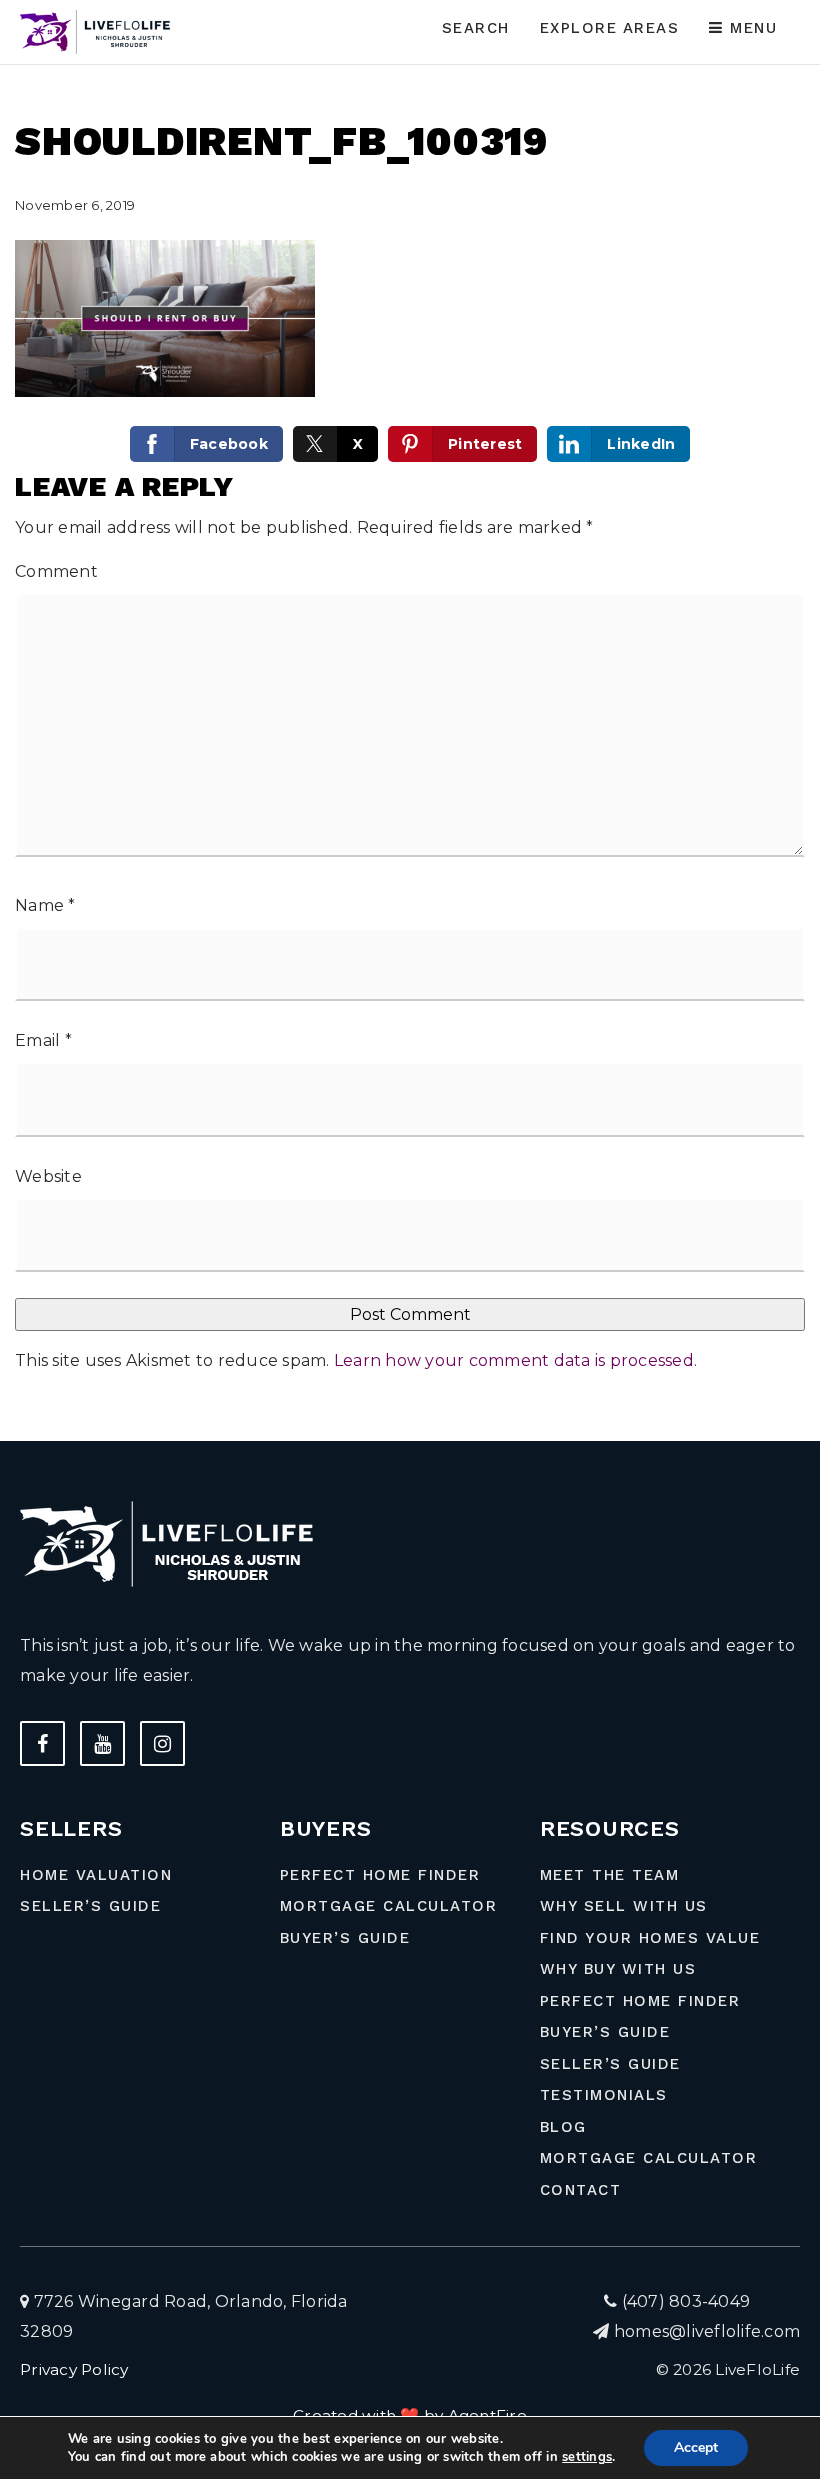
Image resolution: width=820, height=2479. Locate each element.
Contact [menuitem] (581, 2190)
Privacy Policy (74, 2369)
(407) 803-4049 (683, 2301)
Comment (56, 571)
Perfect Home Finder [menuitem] (380, 1875)
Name (45, 905)
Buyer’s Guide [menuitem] (345, 1938)
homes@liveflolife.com (707, 2331)
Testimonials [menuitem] (604, 2095)
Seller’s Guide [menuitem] (90, 1906)
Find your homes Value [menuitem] (650, 1938)
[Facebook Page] (42, 1743)
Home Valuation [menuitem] (96, 1875)
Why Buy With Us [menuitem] (618, 1969)
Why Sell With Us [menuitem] (624, 1906)
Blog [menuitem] (563, 2127)
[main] (410, 720)
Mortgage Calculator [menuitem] (389, 1906)
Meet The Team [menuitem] (610, 1875)
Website (48, 1176)
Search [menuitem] (476, 28)
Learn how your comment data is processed (514, 1360)
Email (43, 1040)
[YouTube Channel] (102, 1743)
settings (587, 2457)
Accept (696, 2447)
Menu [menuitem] (750, 28)
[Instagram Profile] (162, 1743)
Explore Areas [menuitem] (610, 28)
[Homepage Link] (98, 30)
